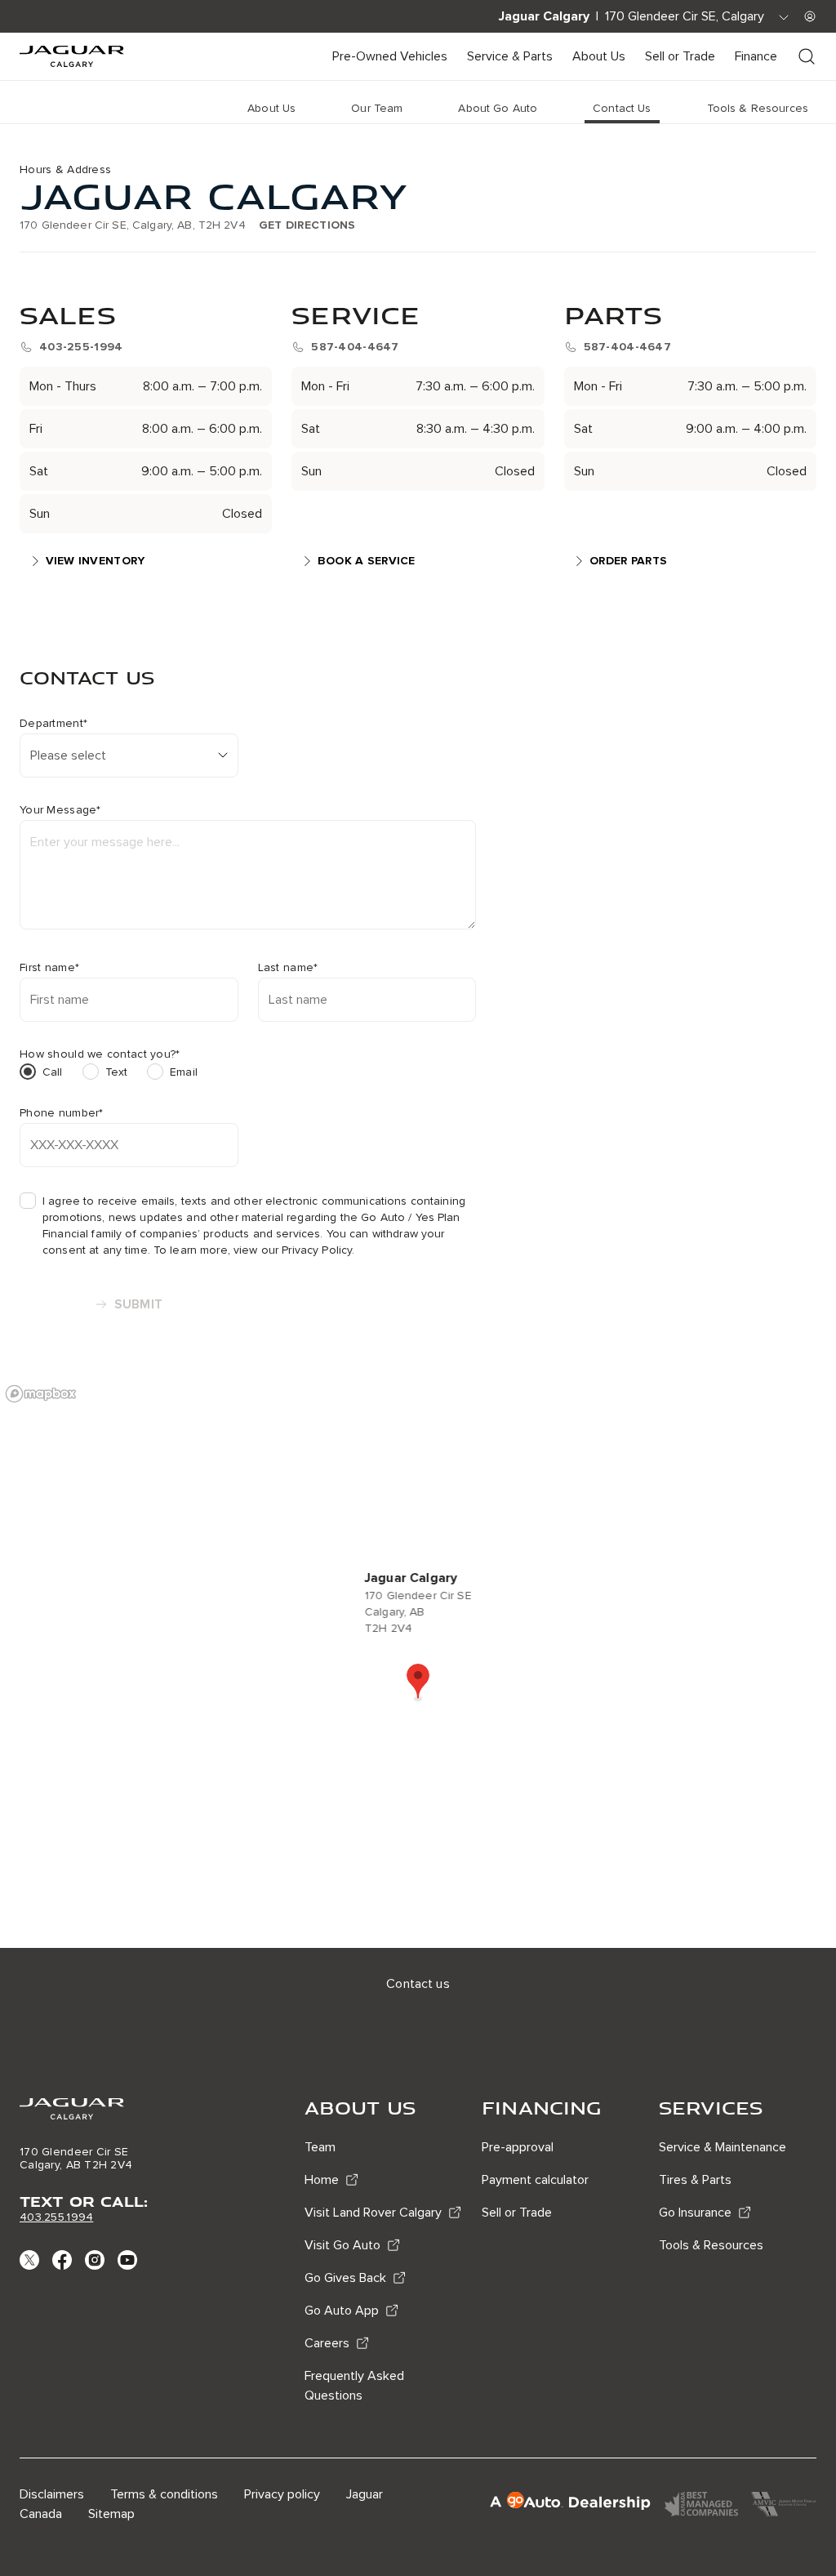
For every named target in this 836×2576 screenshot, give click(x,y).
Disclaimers (52, 2494)
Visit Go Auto (342, 2245)
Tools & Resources (711, 2245)
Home (322, 2180)
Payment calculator (535, 2180)
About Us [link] (271, 108)
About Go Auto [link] (498, 108)
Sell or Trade (680, 56)
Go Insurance (695, 2213)
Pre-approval (518, 2147)
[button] (418, 1682)
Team (320, 2147)
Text (117, 1072)
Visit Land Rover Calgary (373, 2213)
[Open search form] (807, 56)
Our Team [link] (377, 108)
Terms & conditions (164, 2494)
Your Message (60, 810)
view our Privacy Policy (293, 1250)
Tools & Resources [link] (758, 108)
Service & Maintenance (723, 2147)
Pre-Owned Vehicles (390, 56)
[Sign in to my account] (810, 16)
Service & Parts (510, 56)
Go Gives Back (345, 2278)
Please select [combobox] (68, 755)
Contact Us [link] (622, 108)
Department (53, 724)
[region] (418, 1662)
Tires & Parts (695, 2180)
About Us (599, 56)
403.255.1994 (56, 2217)
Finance (756, 56)
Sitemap (111, 2514)
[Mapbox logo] (41, 1394)
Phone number (62, 1113)
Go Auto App (342, 2311)
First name (49, 968)
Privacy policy (282, 2494)
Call (53, 1072)
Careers (327, 2343)
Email (184, 1072)
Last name (288, 968)
